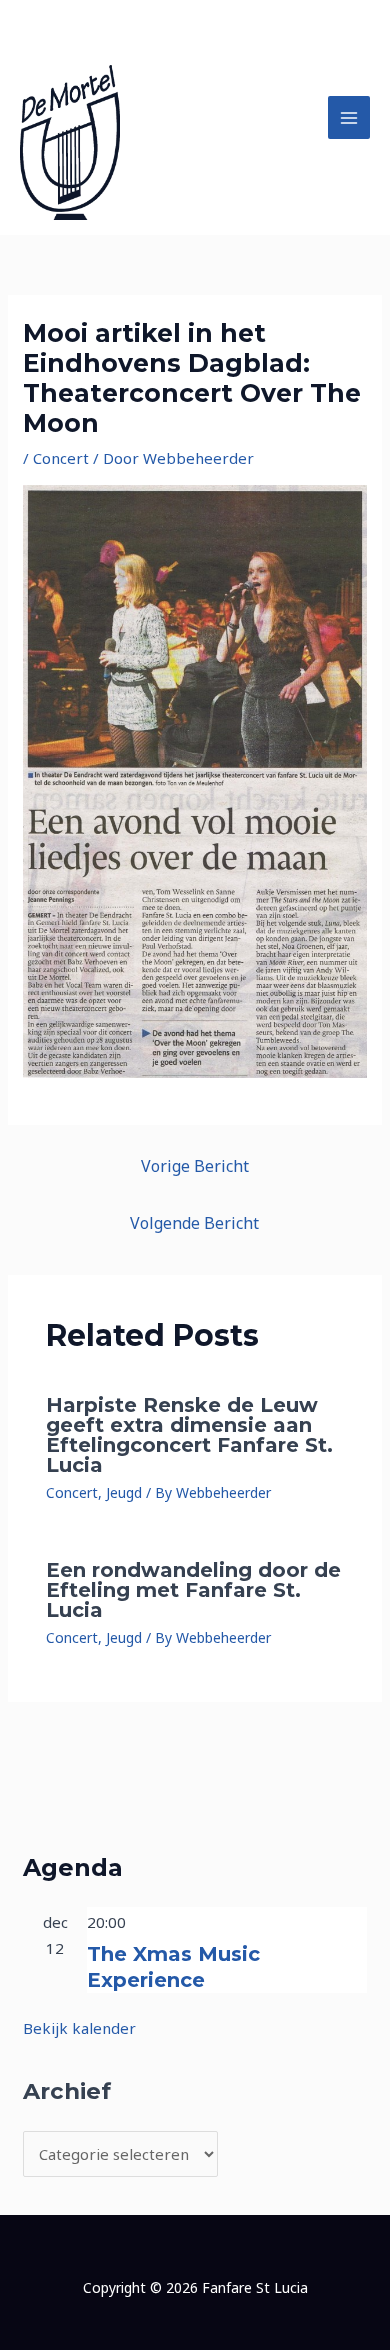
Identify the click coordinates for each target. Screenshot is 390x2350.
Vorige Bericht (195, 1166)
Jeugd (124, 1492)
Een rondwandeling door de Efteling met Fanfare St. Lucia (193, 1590)
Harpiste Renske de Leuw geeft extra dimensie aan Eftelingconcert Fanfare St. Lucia (189, 1435)
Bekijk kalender (79, 2028)
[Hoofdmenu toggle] (349, 117)
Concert (61, 458)
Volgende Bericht (194, 1223)
